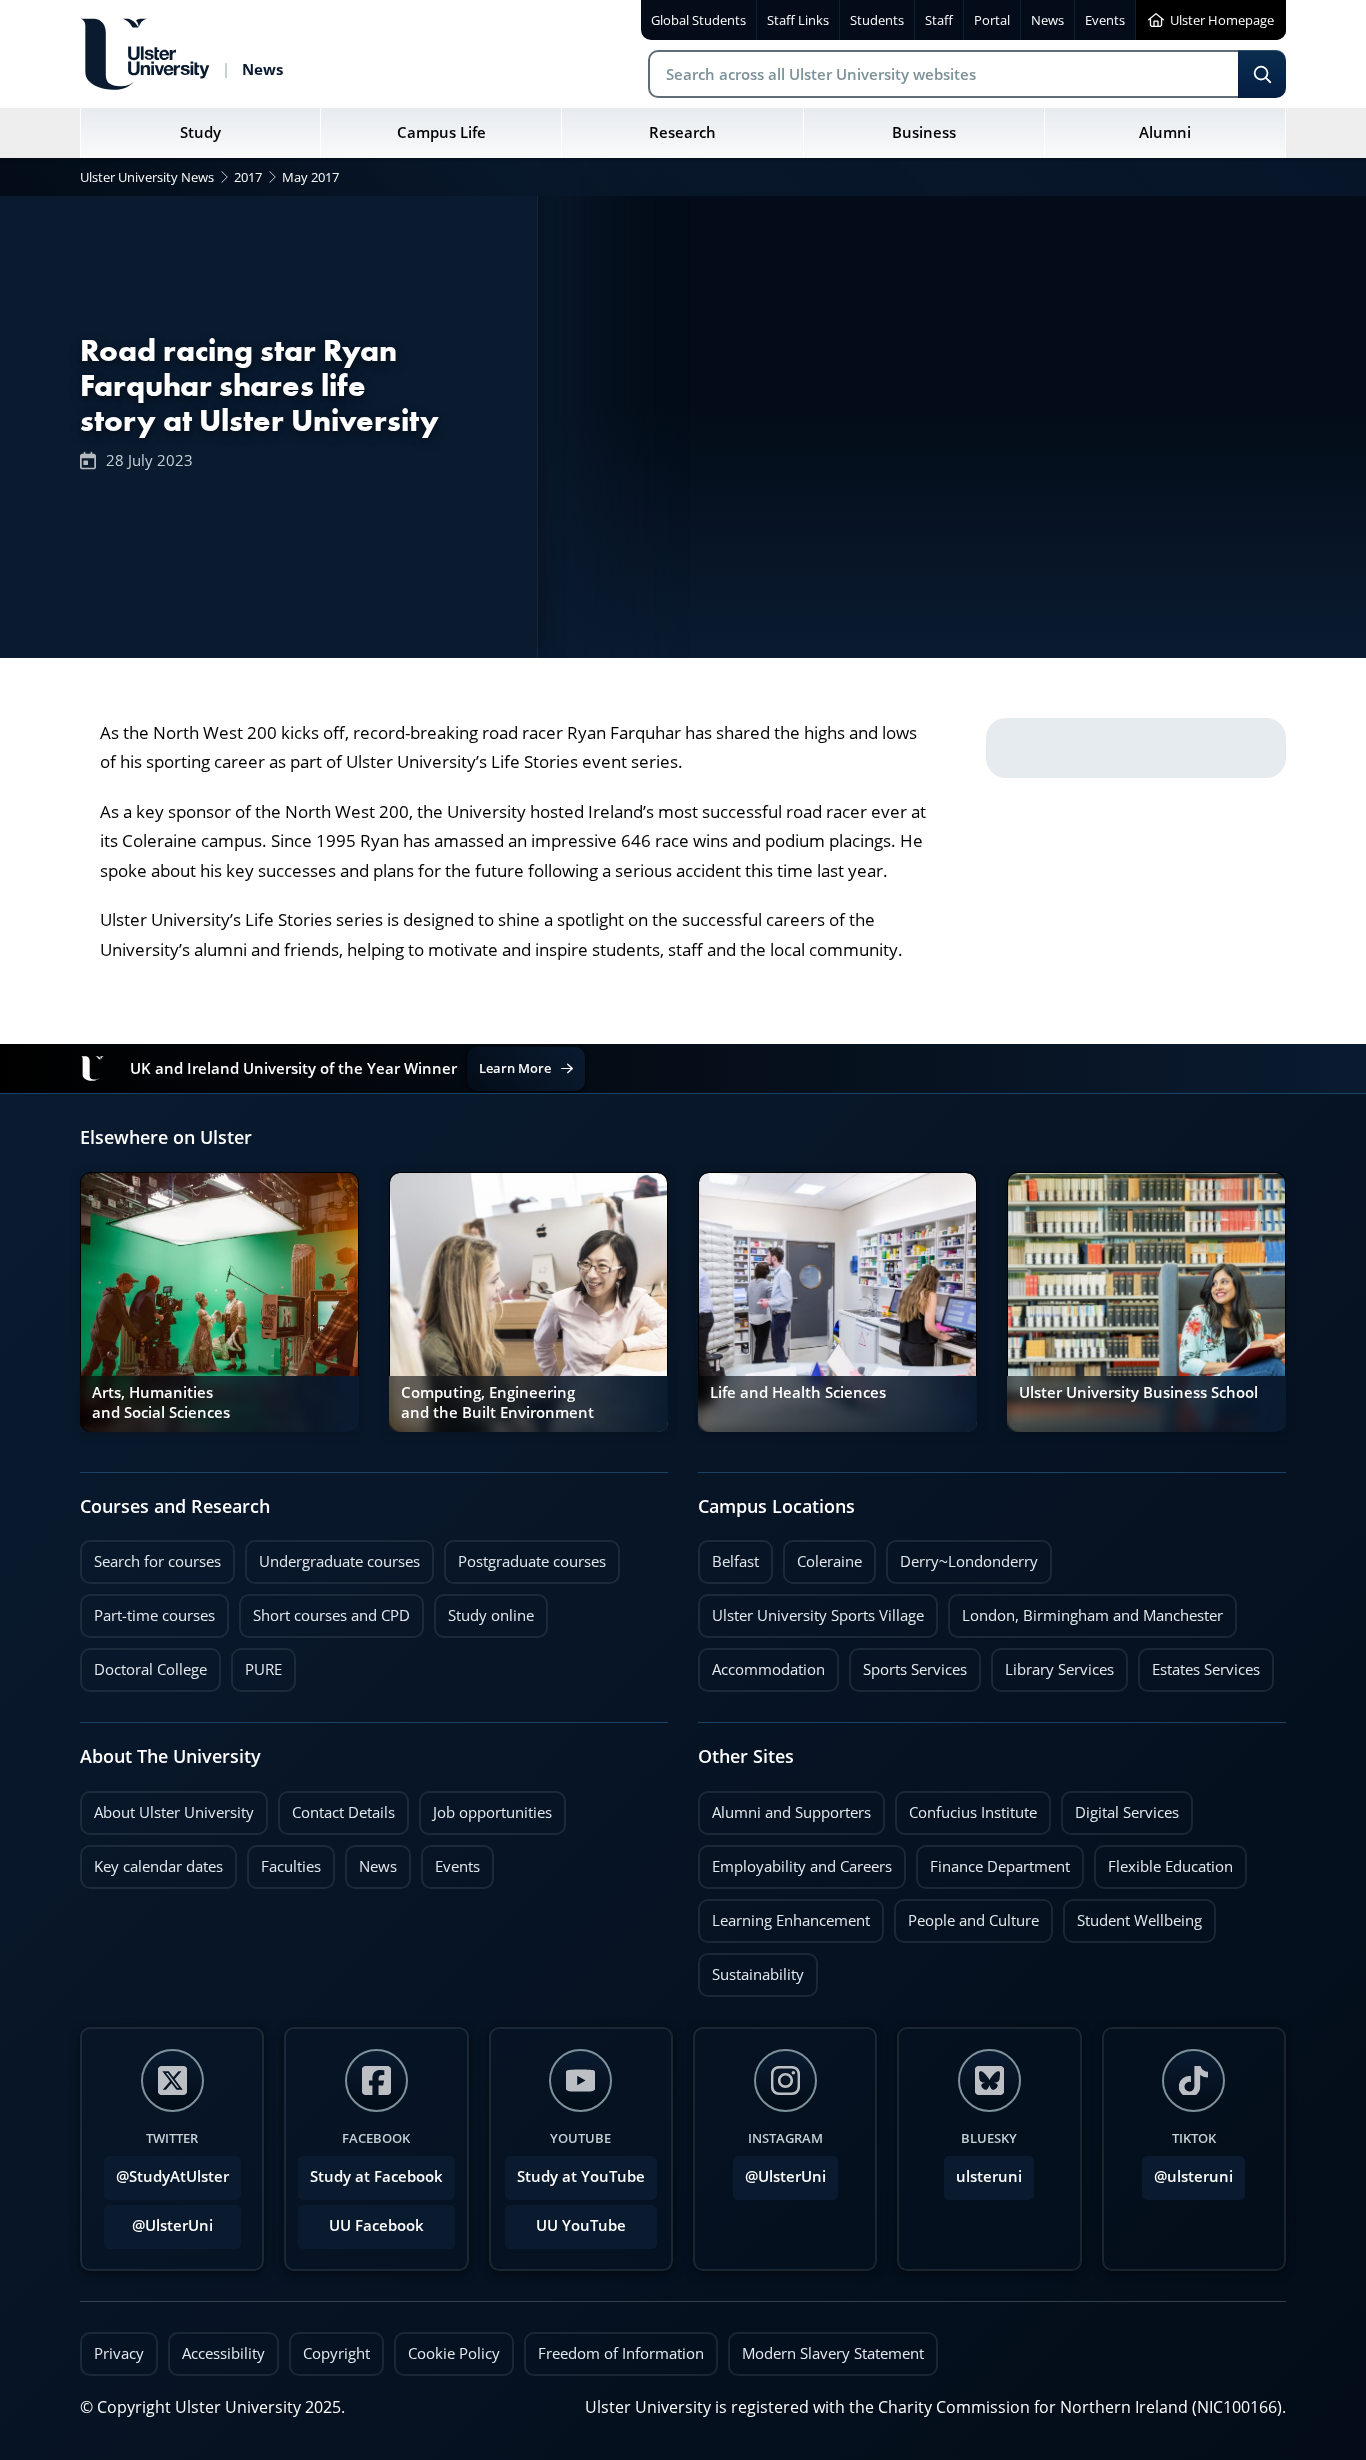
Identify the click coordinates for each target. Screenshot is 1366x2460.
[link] (219, 1302)
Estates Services (1199, 1664)
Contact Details (343, 1812)
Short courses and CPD (324, 1610)
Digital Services (1120, 1807)
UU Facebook (376, 2225)
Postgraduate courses (525, 1556)
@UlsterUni (158, 2220)
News (371, 1861)
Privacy (119, 2353)
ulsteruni (989, 2176)
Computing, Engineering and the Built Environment (497, 1402)
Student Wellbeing (1132, 1915)
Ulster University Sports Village (818, 1615)
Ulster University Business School (1138, 1392)
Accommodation (761, 1664)
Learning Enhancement (784, 1915)
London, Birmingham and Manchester (1092, 1615)
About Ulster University (174, 1812)
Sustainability (751, 1969)
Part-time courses (147, 1610)
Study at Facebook (376, 2176)
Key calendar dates (158, 1866)
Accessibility (223, 2353)
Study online (484, 1610)
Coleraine (822, 1556)
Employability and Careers (795, 1861)
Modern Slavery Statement (833, 2353)
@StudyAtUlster (172, 2176)
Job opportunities (492, 1812)
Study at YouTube (581, 2176)
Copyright (336, 2353)
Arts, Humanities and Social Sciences (161, 1402)
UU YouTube (581, 2225)
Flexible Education (1163, 1861)
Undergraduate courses (332, 1556)
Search (1262, 74)
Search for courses (157, 1561)
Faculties (291, 1866)
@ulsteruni (1187, 2171)
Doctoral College (143, 1664)
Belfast (728, 1556)
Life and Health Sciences (798, 1392)
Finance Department (993, 1861)
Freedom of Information (621, 2353)
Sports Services (908, 1664)
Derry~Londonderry (962, 1556)
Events (450, 1861)
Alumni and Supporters (784, 1807)
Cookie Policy (454, 2353)
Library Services (1052, 1664)
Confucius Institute (966, 1807)
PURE (263, 1669)
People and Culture (966, 1915)
